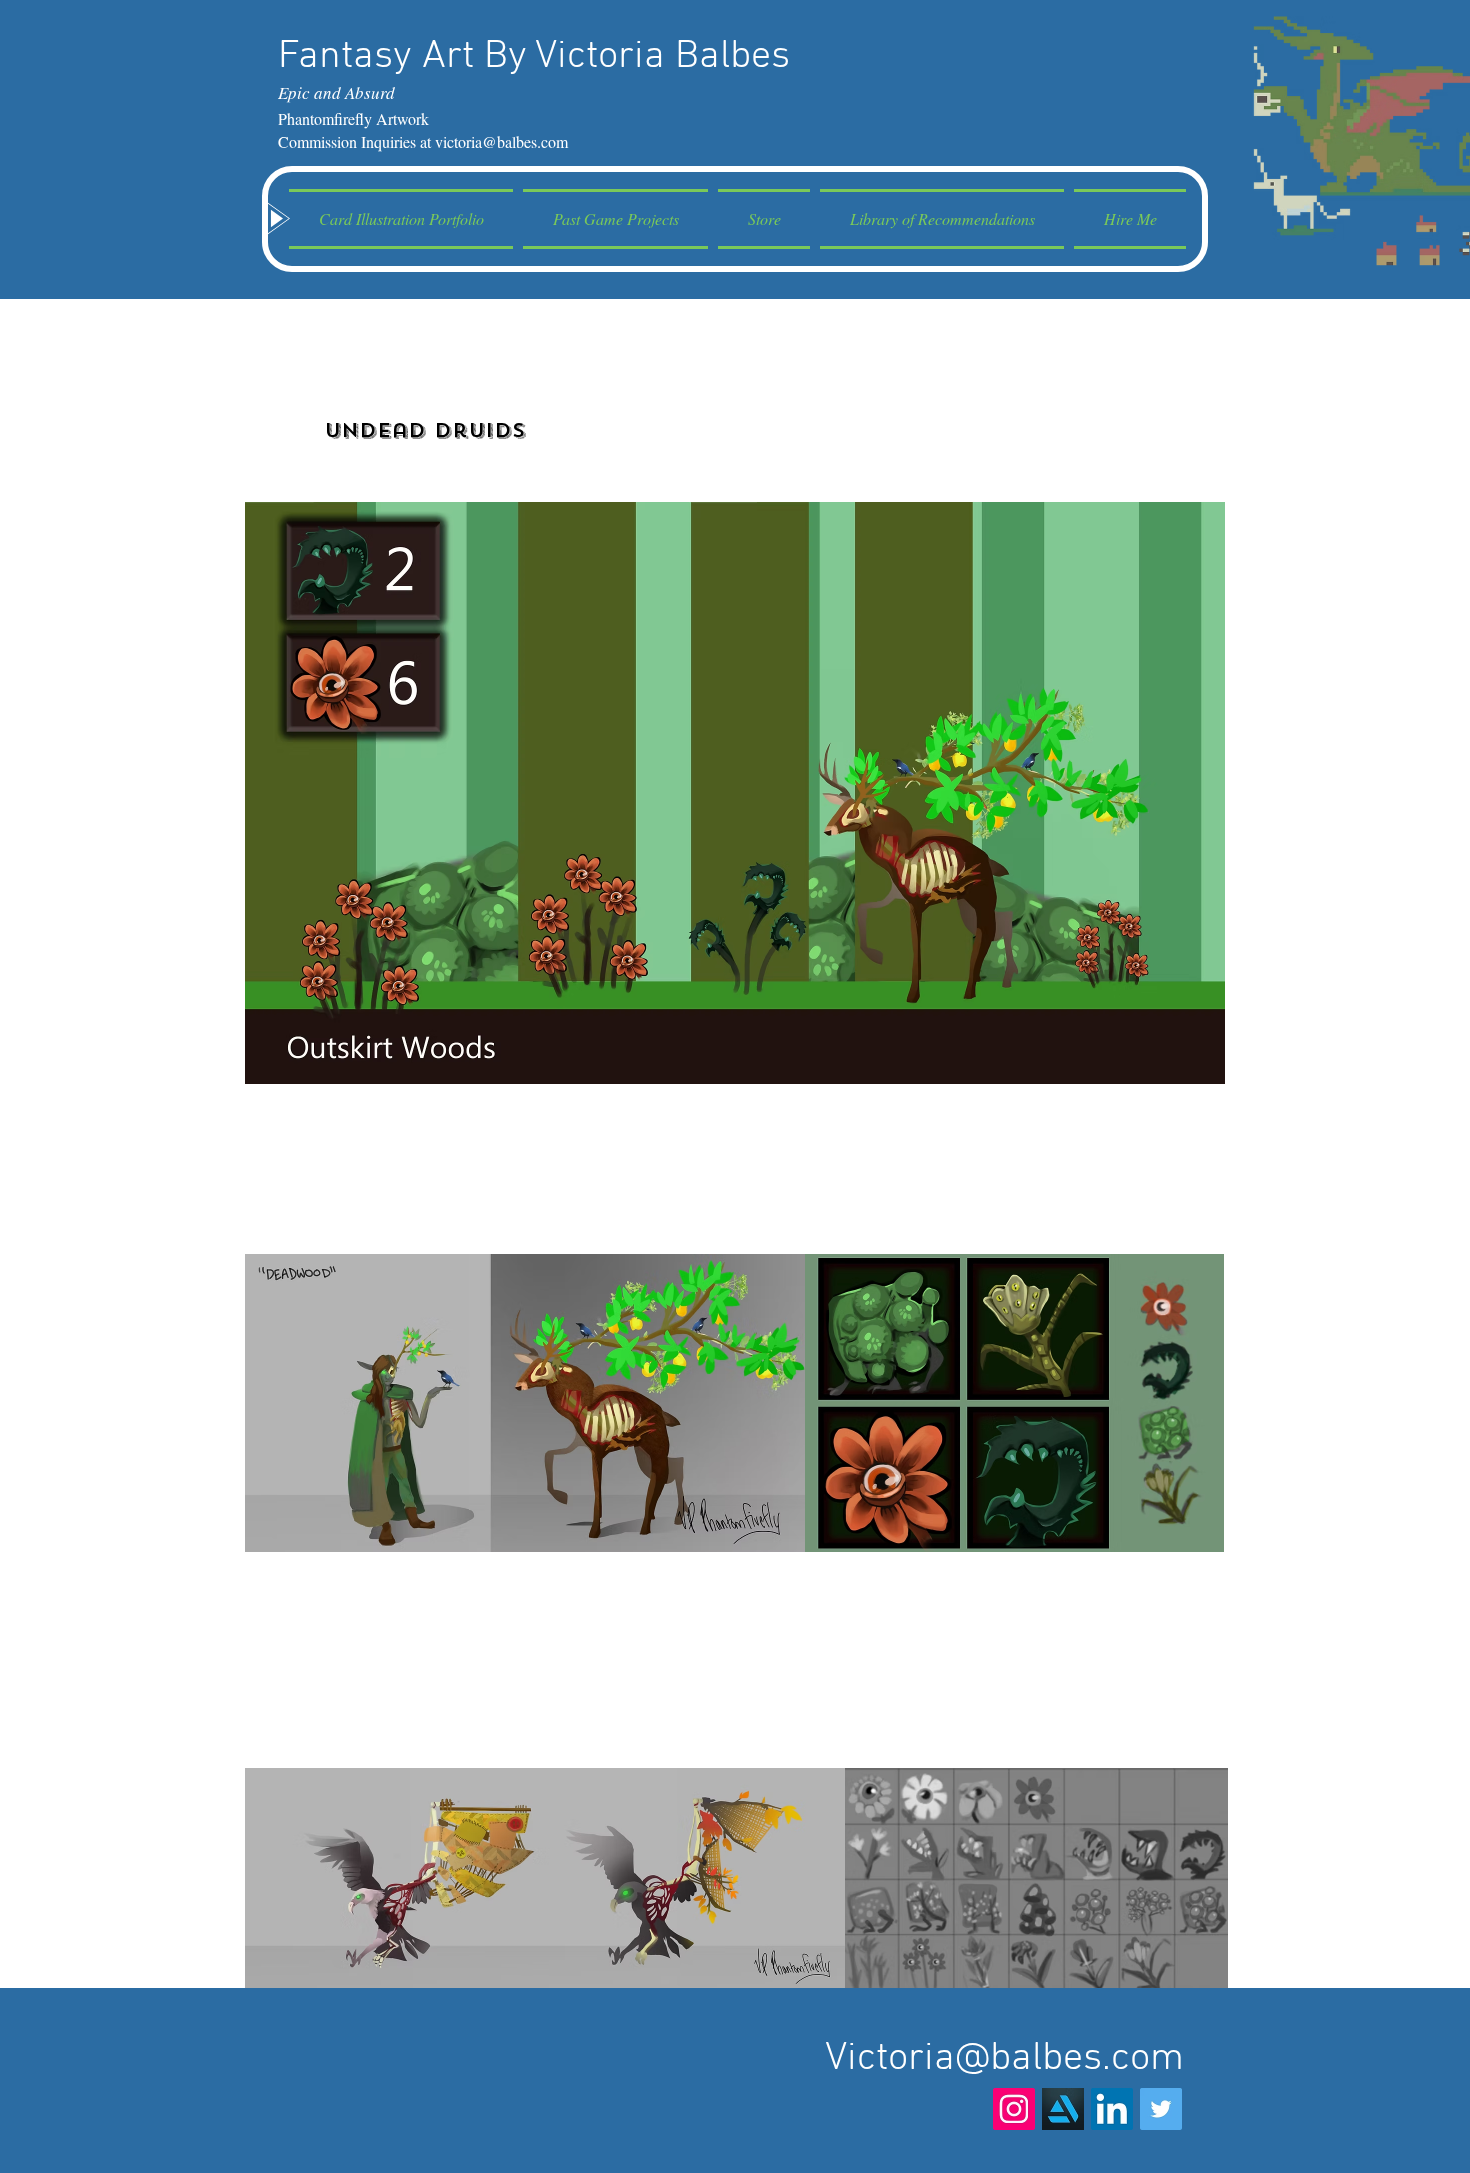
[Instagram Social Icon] (1014, 2109)
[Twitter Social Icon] (1161, 2109)
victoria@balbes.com (501, 141)
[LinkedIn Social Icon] (1112, 2109)
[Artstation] (1063, 2109)
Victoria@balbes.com (1004, 2059)
